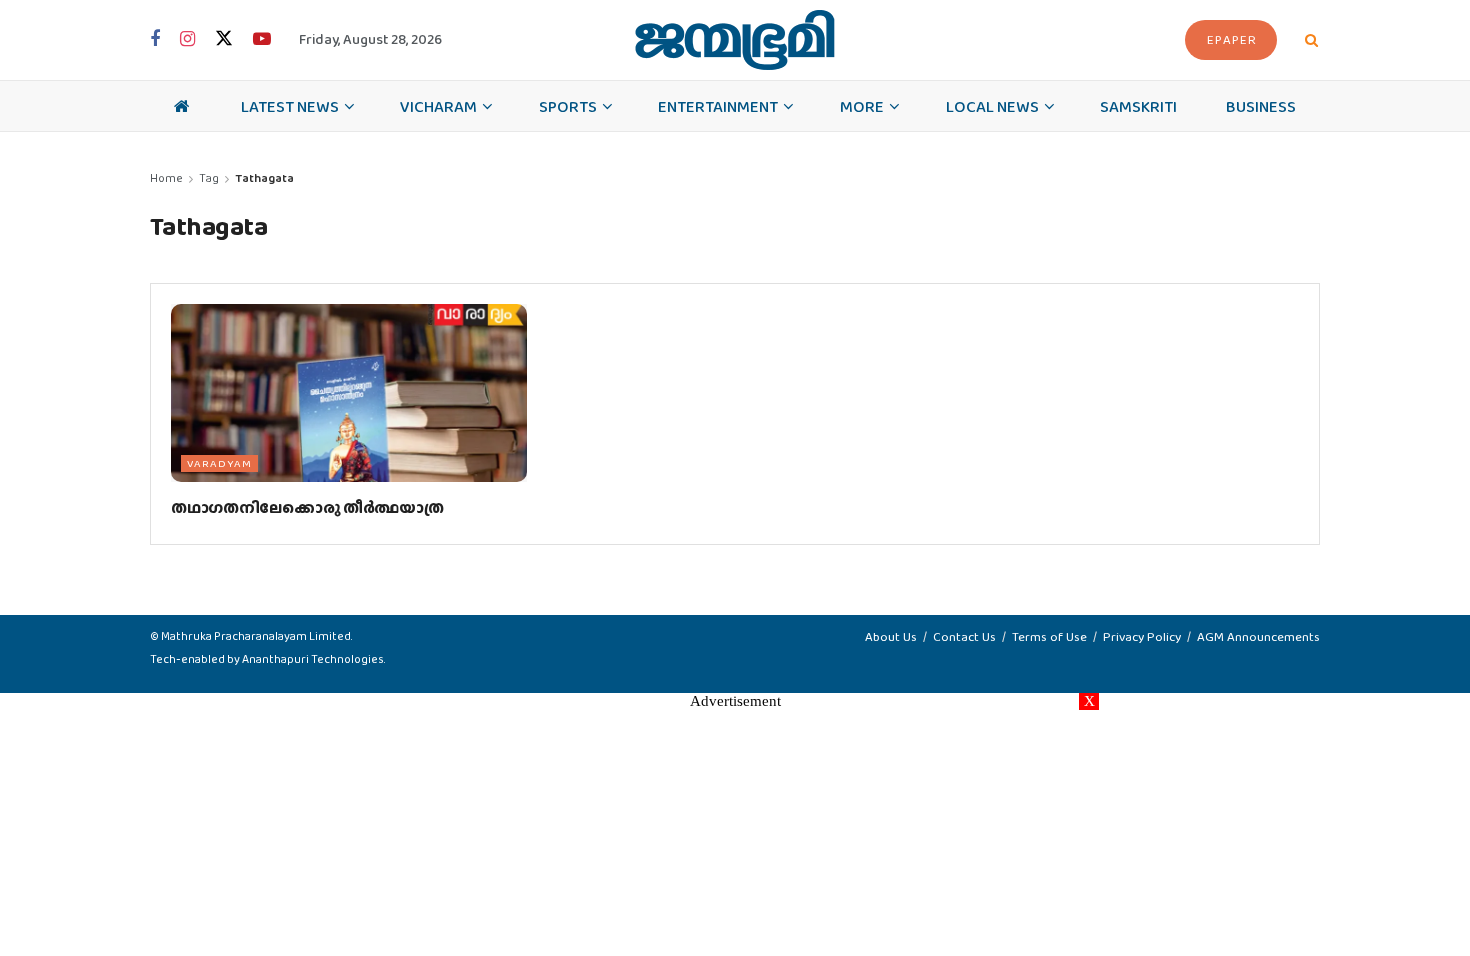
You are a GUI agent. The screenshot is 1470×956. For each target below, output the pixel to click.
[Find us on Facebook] (155, 40)
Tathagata (264, 178)
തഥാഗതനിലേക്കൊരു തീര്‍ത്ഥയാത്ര (307, 507)
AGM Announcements (1258, 636)
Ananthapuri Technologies (313, 659)
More (862, 106)
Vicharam (438, 106)
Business (1261, 106)
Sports (568, 106)
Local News (992, 106)
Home (166, 178)
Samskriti (1138, 106)
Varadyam (219, 463)
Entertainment (718, 106)
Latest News (290, 106)
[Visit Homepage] (735, 40)
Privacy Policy (1142, 636)
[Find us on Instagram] (187, 40)
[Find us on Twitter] (224, 39)
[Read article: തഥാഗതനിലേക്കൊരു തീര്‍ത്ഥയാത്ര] (349, 393)
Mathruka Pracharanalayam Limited (256, 636)
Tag (209, 178)
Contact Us (964, 636)
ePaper (1232, 39)
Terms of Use (1049, 636)
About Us (891, 636)
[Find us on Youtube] (262, 40)
